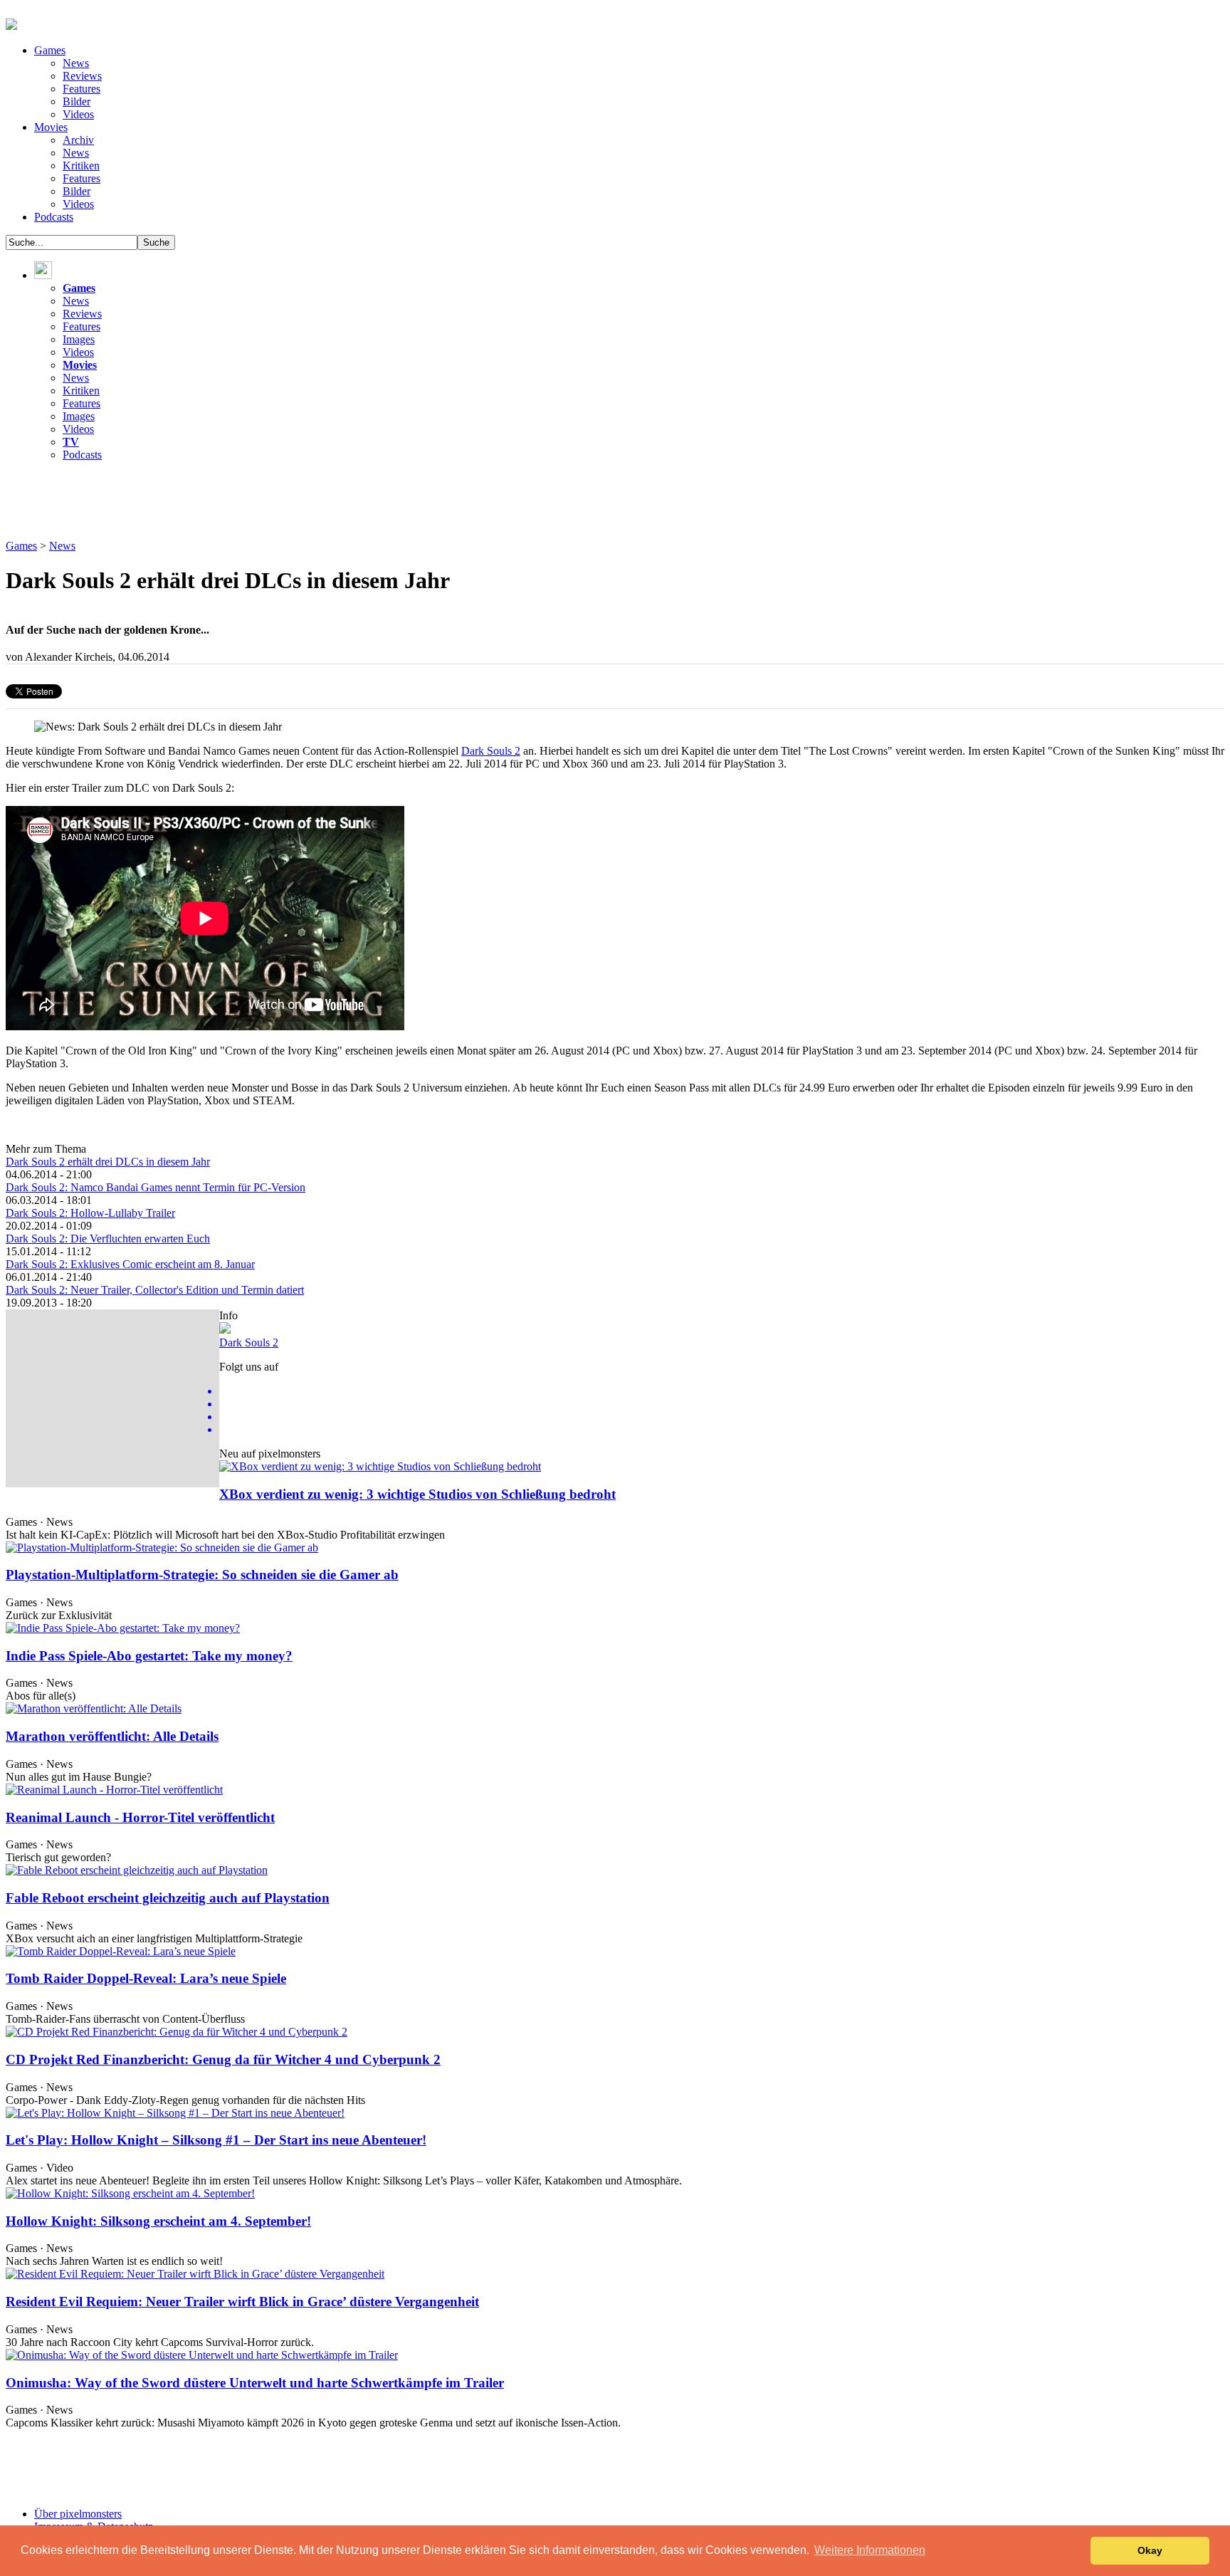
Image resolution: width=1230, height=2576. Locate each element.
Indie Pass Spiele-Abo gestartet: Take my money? (149, 1656)
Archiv (78, 140)
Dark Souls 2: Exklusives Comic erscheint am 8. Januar (130, 1264)
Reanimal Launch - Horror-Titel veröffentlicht (140, 1817)
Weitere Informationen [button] (870, 2550)
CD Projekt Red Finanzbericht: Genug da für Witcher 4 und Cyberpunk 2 (223, 2059)
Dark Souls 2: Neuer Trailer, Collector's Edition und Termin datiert (155, 1290)
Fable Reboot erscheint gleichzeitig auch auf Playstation (168, 1898)
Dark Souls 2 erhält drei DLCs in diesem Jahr (108, 1162)
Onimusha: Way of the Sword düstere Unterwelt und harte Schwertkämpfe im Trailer (255, 2383)
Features (82, 89)
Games (50, 50)
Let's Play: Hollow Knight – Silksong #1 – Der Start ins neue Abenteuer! (216, 2140)
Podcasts (54, 217)
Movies (51, 127)
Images (79, 339)
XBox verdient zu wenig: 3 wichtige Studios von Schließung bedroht (417, 1494)
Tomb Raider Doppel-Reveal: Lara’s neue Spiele (146, 1978)
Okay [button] (1150, 2550)
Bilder (77, 101)
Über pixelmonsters (78, 2514)
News (76, 63)
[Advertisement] (265, 505)
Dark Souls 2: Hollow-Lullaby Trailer (90, 1213)
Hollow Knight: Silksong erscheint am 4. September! (158, 2221)
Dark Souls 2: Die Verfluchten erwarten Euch (108, 1239)
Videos (78, 114)
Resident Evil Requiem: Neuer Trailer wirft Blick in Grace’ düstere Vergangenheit (242, 2302)
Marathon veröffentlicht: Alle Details (112, 1736)
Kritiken (81, 166)
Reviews (82, 76)
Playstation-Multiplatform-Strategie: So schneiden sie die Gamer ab (202, 1575)
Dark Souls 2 (491, 751)
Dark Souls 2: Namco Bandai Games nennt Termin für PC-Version (156, 1187)
